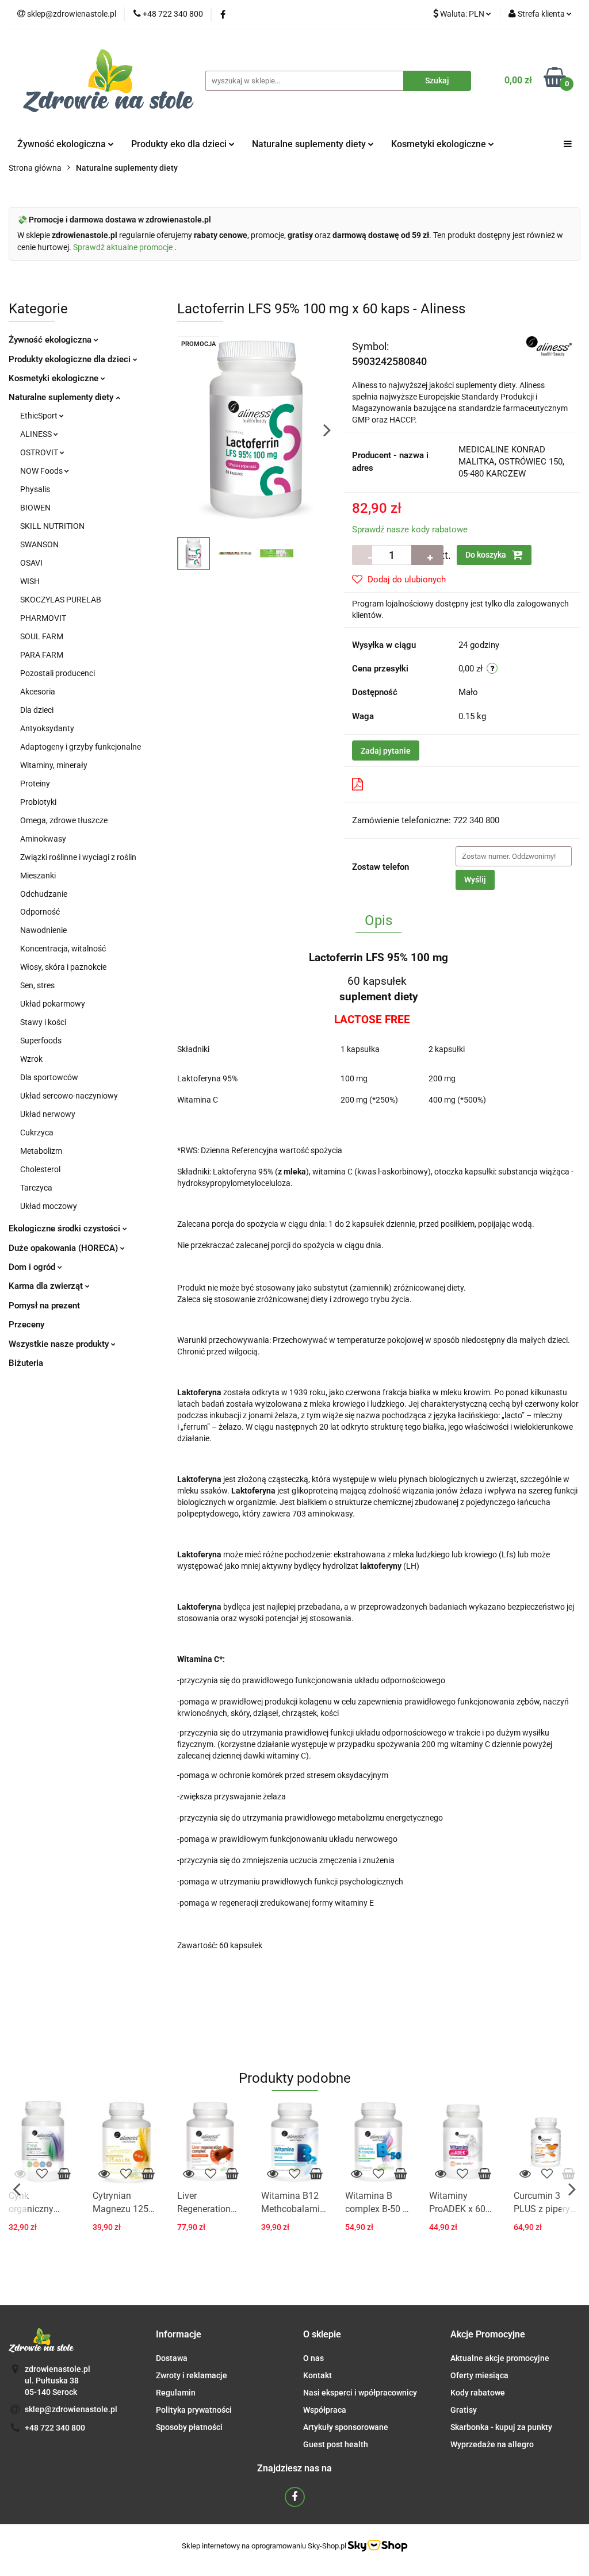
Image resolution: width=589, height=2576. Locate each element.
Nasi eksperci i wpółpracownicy (360, 2393)
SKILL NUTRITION (52, 526)
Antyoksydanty (47, 728)
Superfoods (41, 1041)
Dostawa (172, 2358)
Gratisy (464, 2410)
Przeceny (26, 1325)
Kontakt (318, 2375)
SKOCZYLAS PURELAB (61, 600)
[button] (179, 2335)
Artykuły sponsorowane (346, 2427)
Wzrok (31, 1059)
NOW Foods (42, 471)
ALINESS (37, 434)
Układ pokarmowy (53, 1004)
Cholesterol (40, 1169)
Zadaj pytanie (386, 751)
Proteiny (35, 784)
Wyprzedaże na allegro (492, 2444)
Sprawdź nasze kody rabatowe (410, 529)
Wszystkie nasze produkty (60, 1344)
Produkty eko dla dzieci (180, 144)
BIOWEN (35, 508)
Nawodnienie (43, 930)
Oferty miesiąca (479, 2375)
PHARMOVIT (43, 618)
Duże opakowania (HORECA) (64, 1248)
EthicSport (40, 416)
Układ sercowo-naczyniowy (69, 1096)
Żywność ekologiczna (51, 340)
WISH (30, 581)
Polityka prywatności (194, 2410)
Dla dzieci (37, 710)
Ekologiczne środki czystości (66, 1229)
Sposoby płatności (189, 2427)
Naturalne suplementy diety (310, 144)
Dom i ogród (33, 1267)
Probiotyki (38, 802)
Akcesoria (38, 692)
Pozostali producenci (58, 673)
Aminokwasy (43, 839)
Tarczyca (36, 1188)
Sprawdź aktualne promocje (124, 247)
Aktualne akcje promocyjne (500, 2358)
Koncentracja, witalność (63, 949)
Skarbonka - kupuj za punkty (501, 2427)
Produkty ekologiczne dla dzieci (71, 359)
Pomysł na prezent (44, 1306)
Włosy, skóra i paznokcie (63, 967)
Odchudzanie (44, 894)
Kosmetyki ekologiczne (440, 144)
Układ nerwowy (48, 1114)
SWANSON (39, 544)
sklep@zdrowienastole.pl (71, 2409)
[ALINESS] (549, 345)
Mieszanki (38, 876)
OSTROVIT (40, 452)
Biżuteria (26, 1363)
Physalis (35, 489)
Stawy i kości (43, 1022)
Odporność (40, 912)
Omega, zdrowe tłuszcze (64, 820)
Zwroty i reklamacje (192, 2375)
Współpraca (325, 2410)
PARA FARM (42, 655)
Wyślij (475, 880)
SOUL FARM (42, 636)
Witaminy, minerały (54, 765)
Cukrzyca (37, 1132)
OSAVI (31, 563)
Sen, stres (37, 985)
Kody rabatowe (478, 2393)
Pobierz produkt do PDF (414, 784)
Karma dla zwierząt (47, 1286)
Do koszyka (487, 555)
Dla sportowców (49, 1077)
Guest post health (336, 2444)
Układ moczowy (49, 1206)
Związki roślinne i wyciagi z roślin (78, 857)
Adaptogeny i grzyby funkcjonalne (81, 747)
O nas (313, 2358)
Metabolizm (41, 1151)
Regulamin (176, 2393)
